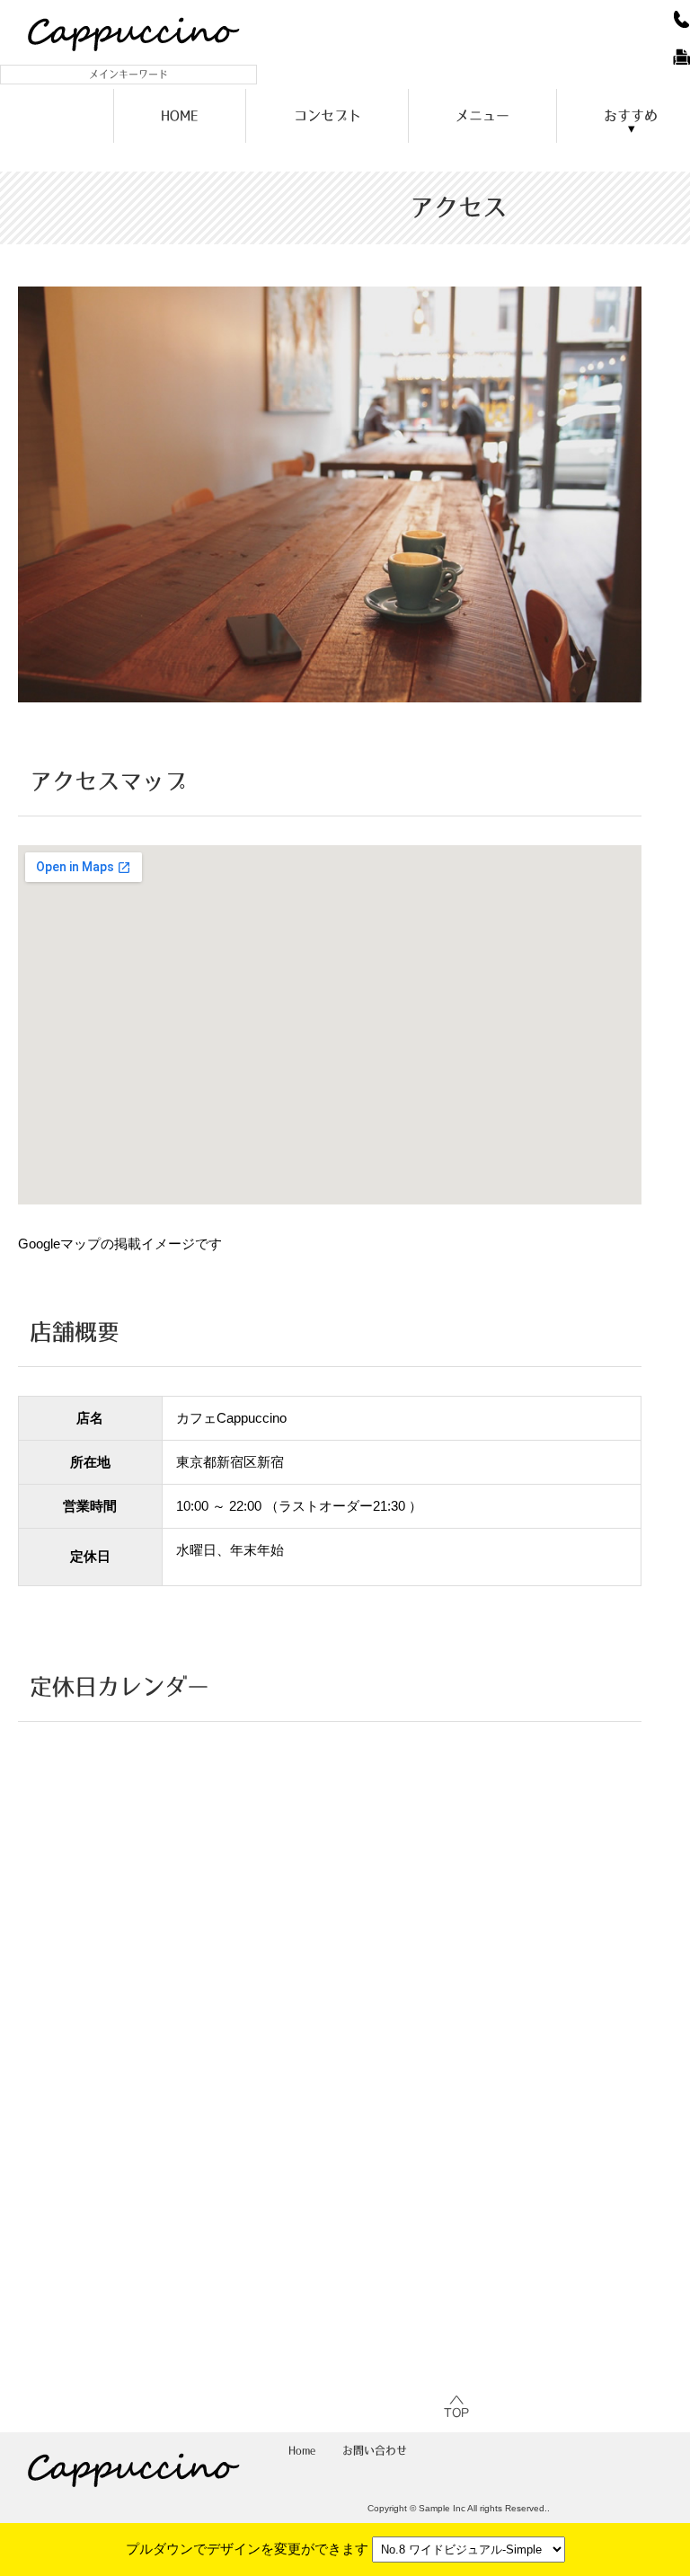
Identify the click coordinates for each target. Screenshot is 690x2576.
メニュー (482, 115)
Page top (458, 2407)
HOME (180, 115)
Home (302, 2451)
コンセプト (327, 115)
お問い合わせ (375, 2451)
